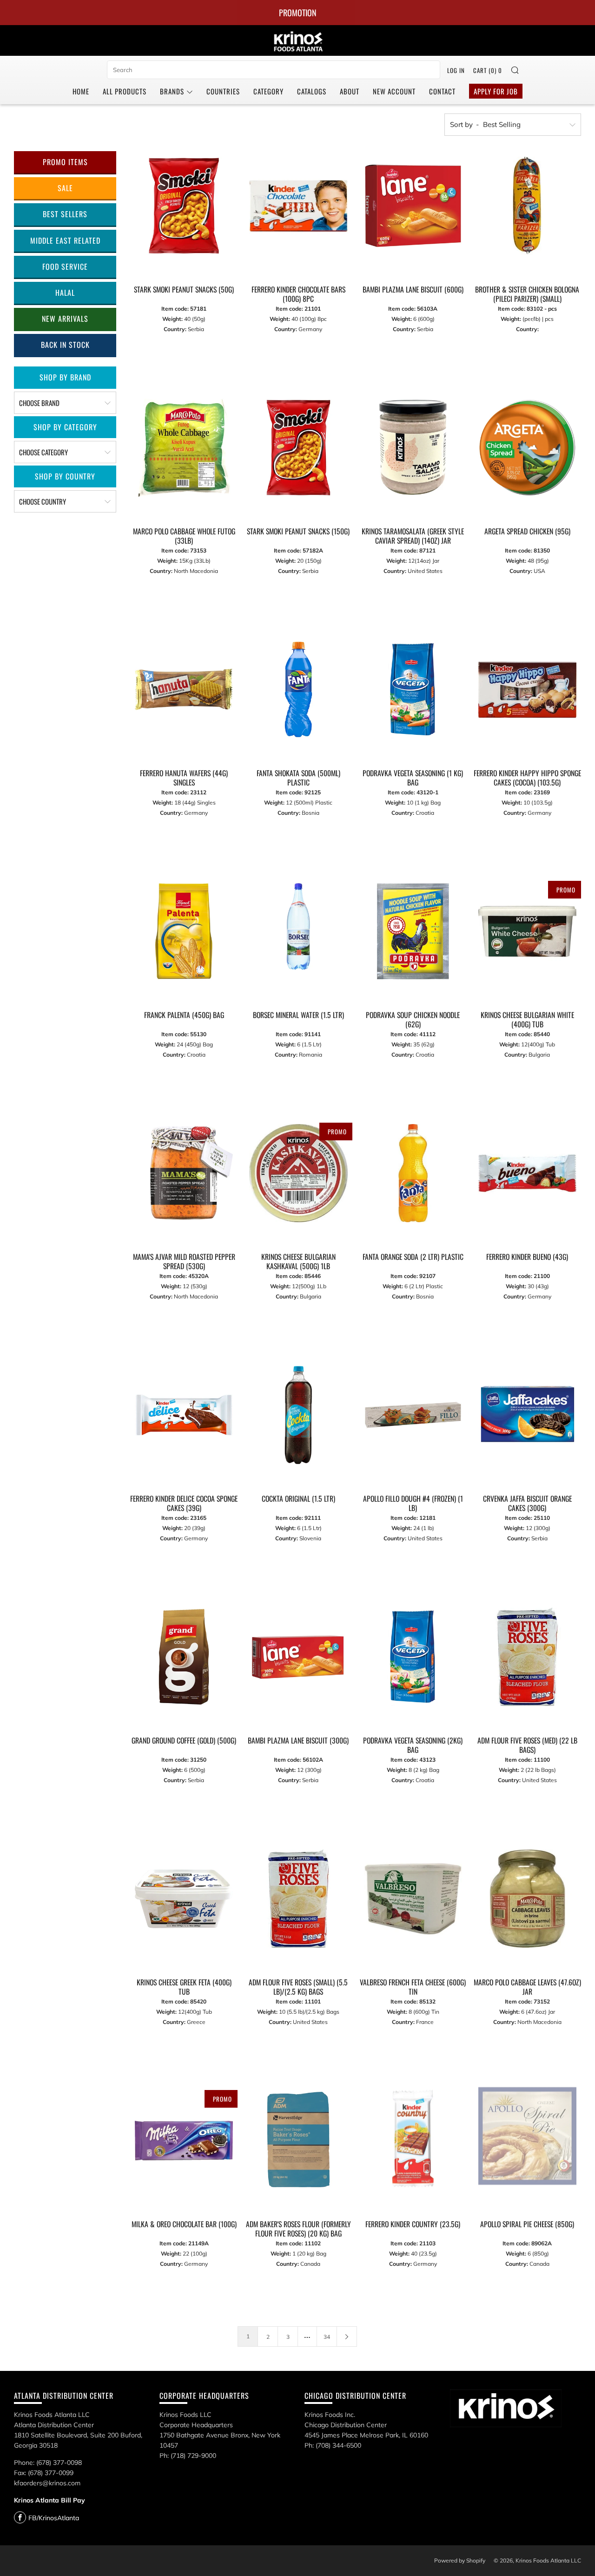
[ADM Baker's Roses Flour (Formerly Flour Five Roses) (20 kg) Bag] (298, 2140)
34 (327, 2337)
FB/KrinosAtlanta (54, 2518)
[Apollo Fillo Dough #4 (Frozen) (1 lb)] (413, 1415)
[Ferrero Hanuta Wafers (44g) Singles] (184, 689)
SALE (65, 188)
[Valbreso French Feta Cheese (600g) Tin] (413, 1899)
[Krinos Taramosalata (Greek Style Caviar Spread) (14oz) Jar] (413, 448)
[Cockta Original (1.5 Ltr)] (298, 1415)
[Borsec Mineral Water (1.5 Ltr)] (298, 926)
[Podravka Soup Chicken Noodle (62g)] (413, 931)
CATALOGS (312, 91)
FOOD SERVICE (65, 266)
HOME (81, 91)
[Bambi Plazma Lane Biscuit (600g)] (413, 206)
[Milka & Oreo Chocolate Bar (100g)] (184, 2140)
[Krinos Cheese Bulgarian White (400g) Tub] (527, 931)
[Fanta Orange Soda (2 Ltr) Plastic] (413, 1173)
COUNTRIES (223, 91)
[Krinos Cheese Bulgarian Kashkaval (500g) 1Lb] (298, 1173)
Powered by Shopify (460, 2560)
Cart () (488, 70)
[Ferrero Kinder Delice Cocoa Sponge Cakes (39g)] (184, 1415)
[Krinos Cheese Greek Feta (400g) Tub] (184, 1899)
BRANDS (172, 91)
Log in (456, 70)
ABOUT (350, 91)
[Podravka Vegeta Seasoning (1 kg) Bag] (413, 689)
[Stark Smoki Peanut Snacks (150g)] (298, 448)
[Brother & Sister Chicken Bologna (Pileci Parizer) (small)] (527, 206)
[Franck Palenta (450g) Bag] (184, 931)
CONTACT (442, 91)
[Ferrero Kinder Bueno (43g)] (527, 1173)
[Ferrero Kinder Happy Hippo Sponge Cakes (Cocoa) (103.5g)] (527, 689)
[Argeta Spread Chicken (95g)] (527, 448)
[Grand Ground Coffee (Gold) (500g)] (184, 1657)
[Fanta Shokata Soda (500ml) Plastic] (298, 689)
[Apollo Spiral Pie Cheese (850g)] (527, 2140)
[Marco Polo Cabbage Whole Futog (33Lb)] (184, 448)
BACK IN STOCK (65, 345)
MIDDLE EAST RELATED (65, 240)
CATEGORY (268, 91)
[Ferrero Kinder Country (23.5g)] (413, 2140)
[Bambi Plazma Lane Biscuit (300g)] (298, 1657)
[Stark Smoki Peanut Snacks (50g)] (184, 206)
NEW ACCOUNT (394, 91)
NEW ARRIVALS (65, 319)
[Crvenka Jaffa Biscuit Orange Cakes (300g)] (527, 1415)
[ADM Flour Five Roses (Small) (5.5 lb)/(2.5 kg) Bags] (298, 1899)
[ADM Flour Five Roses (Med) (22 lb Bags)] (527, 1657)
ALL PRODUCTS (125, 91)
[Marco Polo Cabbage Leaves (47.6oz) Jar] (527, 1899)
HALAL (65, 293)
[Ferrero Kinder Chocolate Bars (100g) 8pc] (298, 206)
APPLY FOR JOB (496, 91)
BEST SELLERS (65, 214)
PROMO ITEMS (65, 162)
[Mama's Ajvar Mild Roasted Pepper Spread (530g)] (184, 1173)
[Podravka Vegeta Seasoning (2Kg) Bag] (413, 1657)
